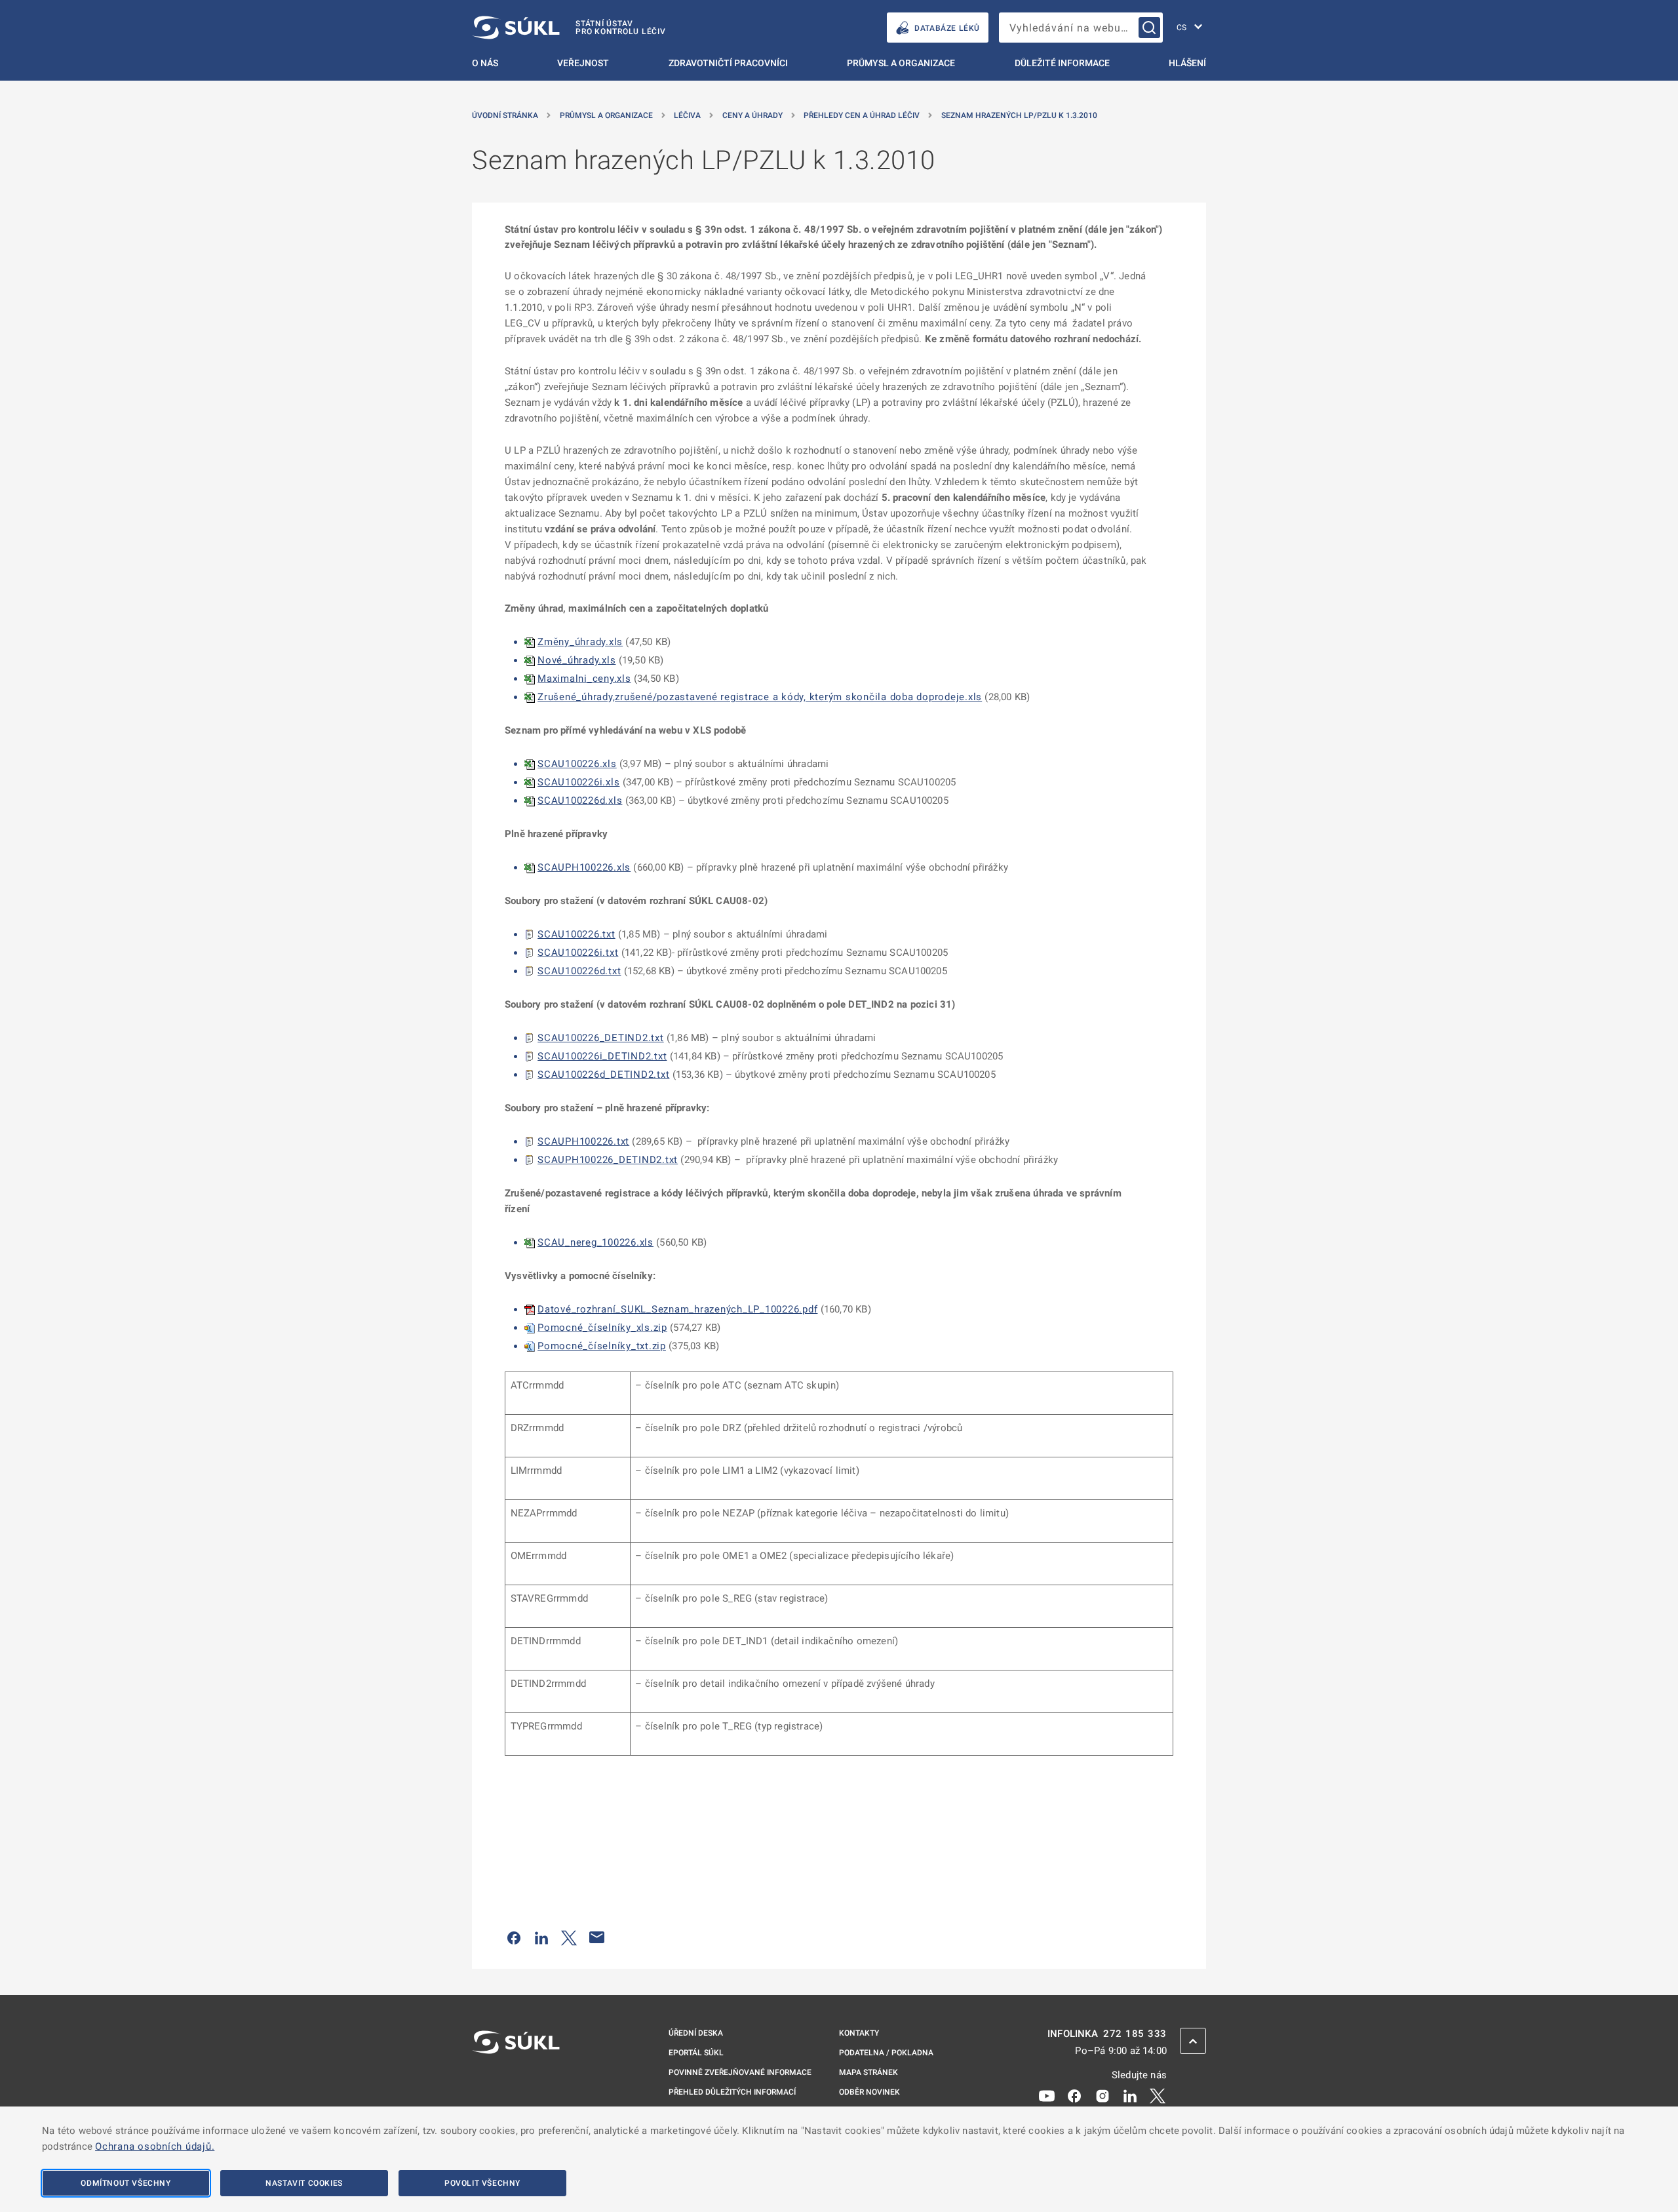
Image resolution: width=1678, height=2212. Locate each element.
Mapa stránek (868, 2072)
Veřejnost (583, 63)
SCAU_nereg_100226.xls (595, 1242)
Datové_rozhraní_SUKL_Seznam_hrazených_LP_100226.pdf (677, 1309)
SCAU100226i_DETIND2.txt (602, 1056)
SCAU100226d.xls (580, 800)
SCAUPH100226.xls (584, 867)
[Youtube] (1047, 2095)
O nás (485, 63)
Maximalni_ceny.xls (584, 679)
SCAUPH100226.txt (583, 1141)
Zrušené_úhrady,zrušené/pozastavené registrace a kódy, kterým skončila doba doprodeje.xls (760, 697)
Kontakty (859, 2033)
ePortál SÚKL (696, 2053)
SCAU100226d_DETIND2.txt (603, 1075)
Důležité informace (1062, 63)
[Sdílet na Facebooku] (514, 1937)
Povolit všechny (482, 2183)
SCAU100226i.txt (578, 953)
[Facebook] (1074, 2095)
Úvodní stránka (505, 115)
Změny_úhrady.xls (580, 642)
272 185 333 (1135, 2034)
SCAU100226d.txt (579, 971)
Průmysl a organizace (901, 63)
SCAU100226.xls (577, 764)
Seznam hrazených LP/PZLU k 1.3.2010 (1019, 115)
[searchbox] (1081, 28)
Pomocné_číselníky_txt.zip (602, 1346)
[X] (1158, 2095)
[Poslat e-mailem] (597, 1937)
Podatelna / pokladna (886, 2053)
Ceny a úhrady (752, 115)
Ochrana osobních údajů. (155, 2146)
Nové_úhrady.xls (576, 660)
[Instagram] (1102, 2095)
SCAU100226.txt (576, 934)
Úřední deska (696, 2033)
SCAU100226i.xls (578, 782)
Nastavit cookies (304, 2183)
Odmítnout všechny (126, 2183)
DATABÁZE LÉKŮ (947, 28)
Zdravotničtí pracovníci (728, 63)
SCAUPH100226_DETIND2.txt (608, 1160)
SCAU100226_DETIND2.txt (601, 1038)
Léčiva (687, 115)
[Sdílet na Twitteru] (569, 1937)
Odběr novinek (869, 2092)
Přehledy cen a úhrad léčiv (862, 115)
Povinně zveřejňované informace (740, 2072)
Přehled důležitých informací (732, 2092)
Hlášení (1187, 63)
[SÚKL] (516, 2077)
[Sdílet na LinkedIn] (541, 1937)
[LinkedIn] (1130, 2095)
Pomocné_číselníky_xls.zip (602, 1328)
